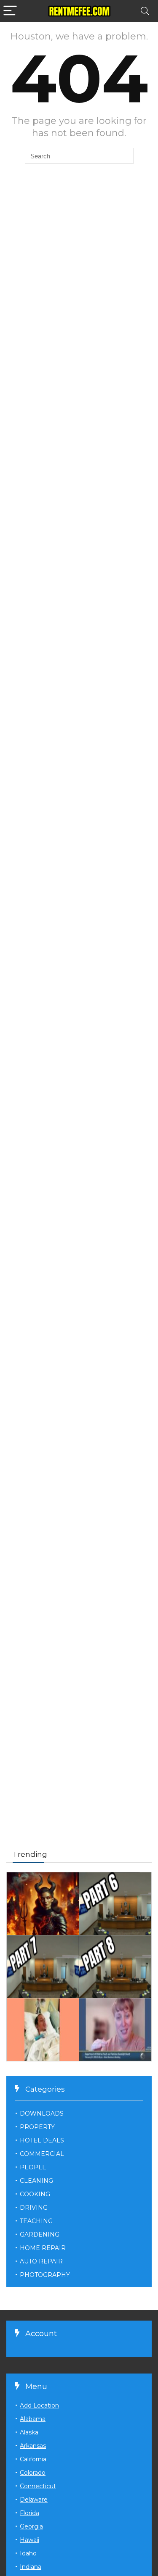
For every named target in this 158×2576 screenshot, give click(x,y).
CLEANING (36, 2181)
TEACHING (36, 2221)
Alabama (33, 2419)
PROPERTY (37, 2127)
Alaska (29, 2432)
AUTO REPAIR (41, 2261)
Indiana (31, 2567)
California (33, 2459)
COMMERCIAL (42, 2154)
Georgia (31, 2526)
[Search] (145, 11)
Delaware (34, 2500)
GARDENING (40, 2234)
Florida (29, 2513)
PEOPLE (33, 2167)
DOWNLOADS (42, 2113)
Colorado (33, 2473)
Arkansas (33, 2446)
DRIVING (34, 2208)
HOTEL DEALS (42, 2140)
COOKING (35, 2194)
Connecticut (38, 2486)
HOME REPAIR (43, 2248)
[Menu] (10, 11)
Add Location (39, 2405)
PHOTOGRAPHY (45, 2275)
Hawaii (29, 2540)
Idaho (28, 2553)
